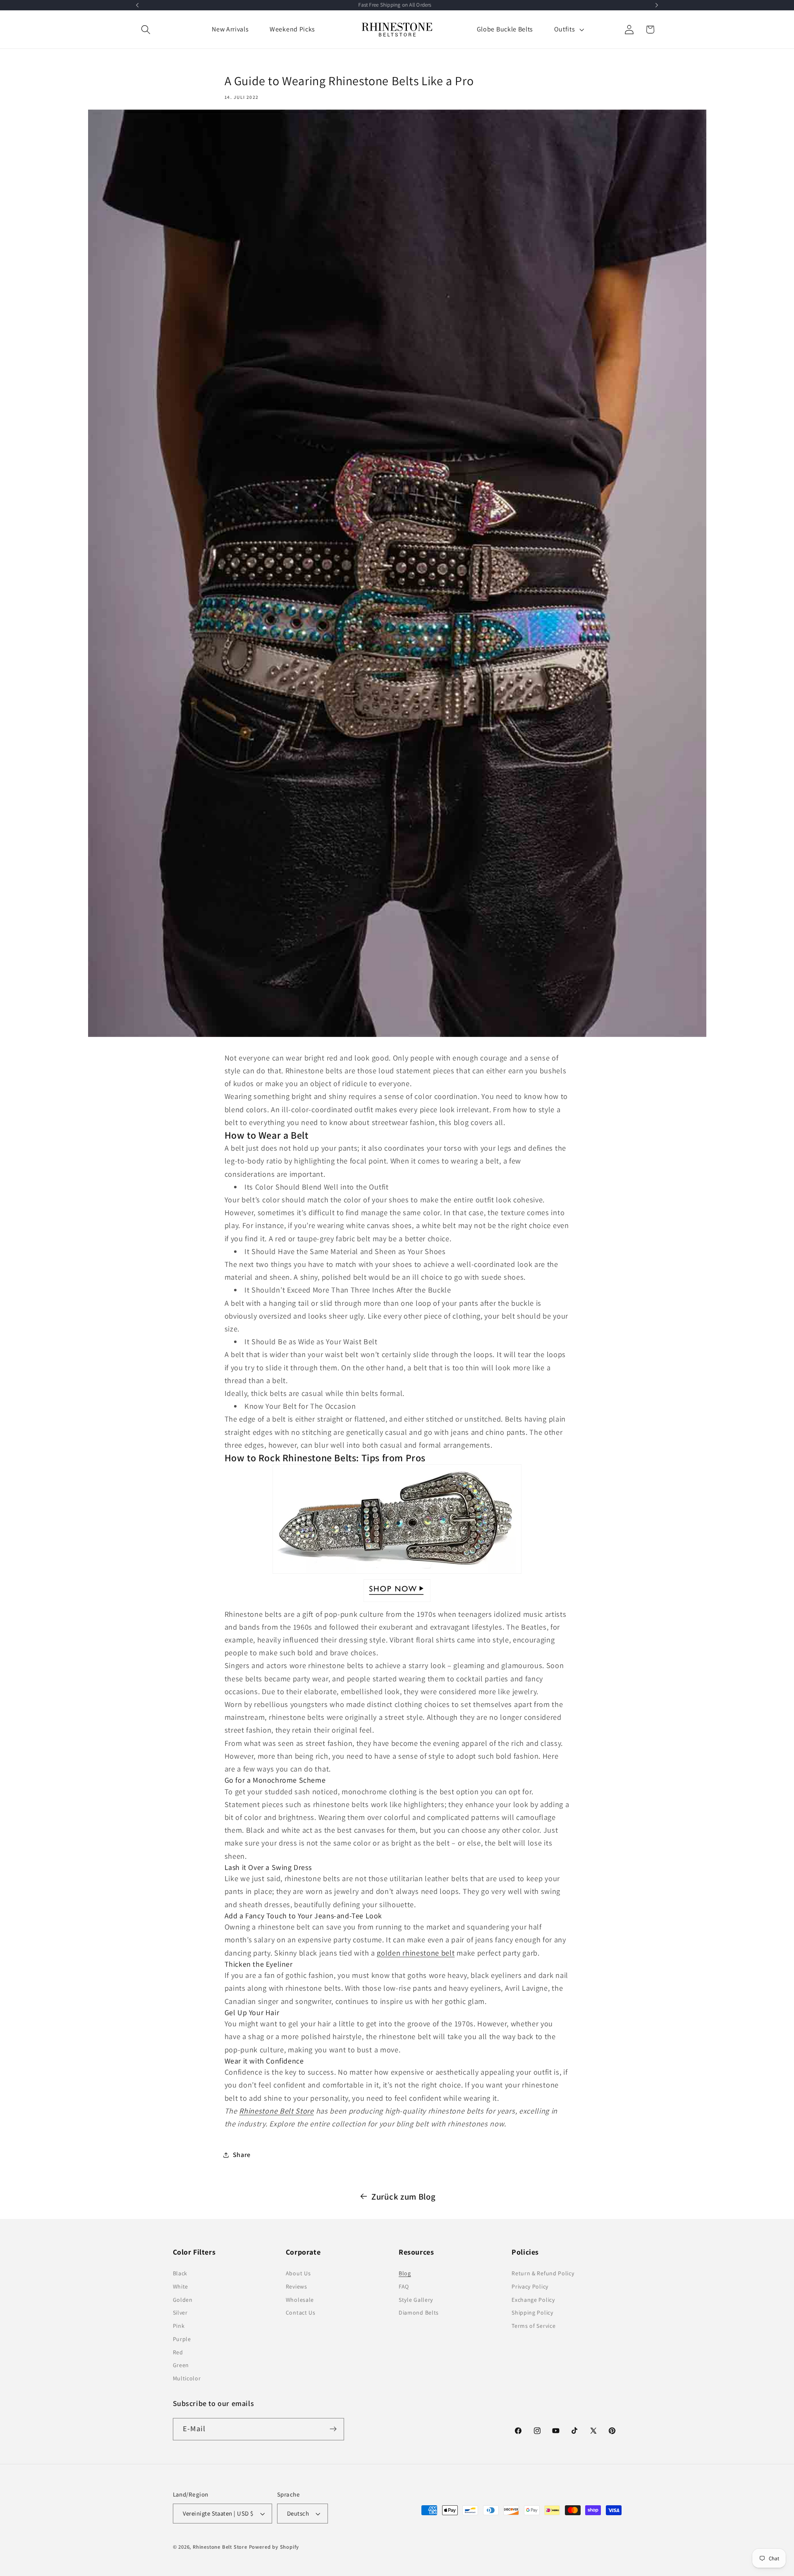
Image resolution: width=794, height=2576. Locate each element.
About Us (298, 2273)
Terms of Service (533, 2326)
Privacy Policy (530, 2286)
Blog (405, 2273)
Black (180, 2273)
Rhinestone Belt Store (276, 2111)
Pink (179, 2326)
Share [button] (242, 2155)
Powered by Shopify (274, 2547)
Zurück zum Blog (403, 2197)
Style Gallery (416, 2300)
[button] (146, 30)
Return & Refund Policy (543, 2273)
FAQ (404, 2286)
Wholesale (300, 2300)
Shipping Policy (532, 2313)
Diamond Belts (419, 2313)
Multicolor (187, 2378)
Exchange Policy (533, 2300)
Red (178, 2352)
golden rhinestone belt (416, 1953)
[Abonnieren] (333, 2429)
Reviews (297, 2286)
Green (181, 2365)
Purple (182, 2339)
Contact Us (301, 2313)
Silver (180, 2313)
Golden (183, 2300)
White (181, 2286)
